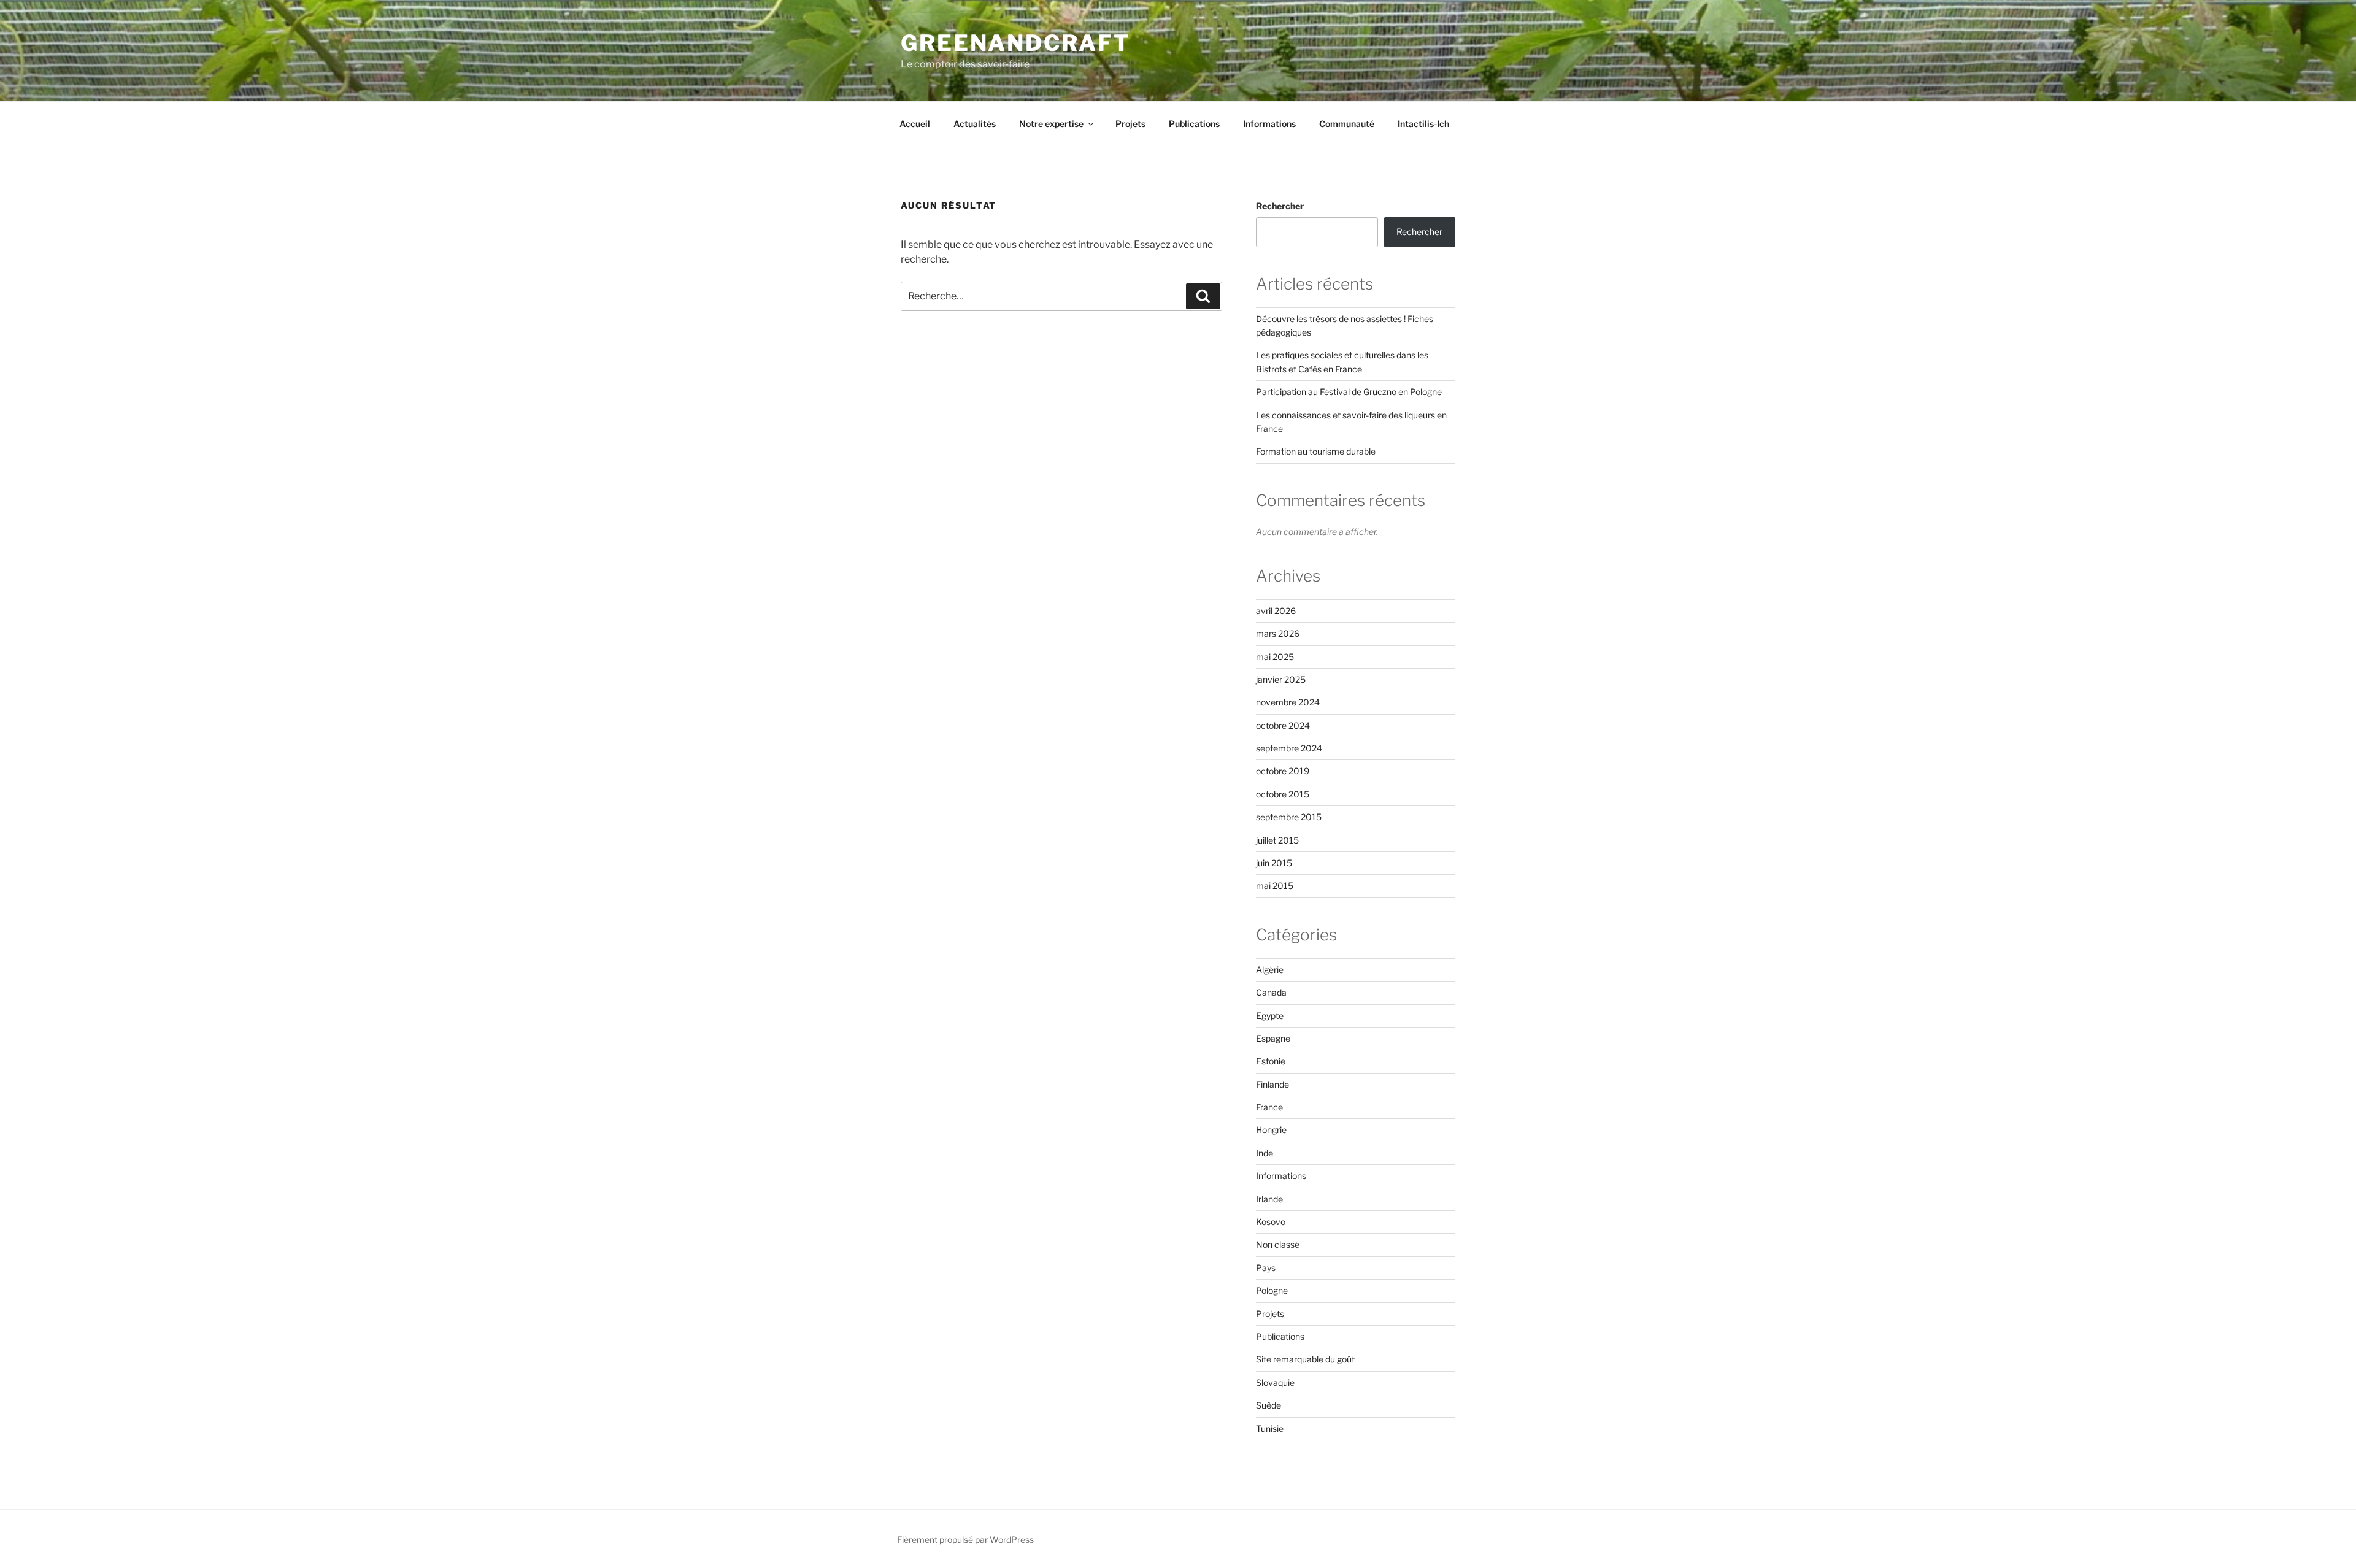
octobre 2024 (1283, 725)
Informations (1269, 124)
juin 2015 (1274, 863)
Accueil (915, 124)
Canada (1271, 992)
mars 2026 (1278, 633)
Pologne (1272, 1290)
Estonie (1271, 1061)
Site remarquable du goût (1305, 1359)
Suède (1268, 1405)
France (1269, 1107)
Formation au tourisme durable (1316, 451)
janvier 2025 (1281, 679)
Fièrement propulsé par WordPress (965, 1539)
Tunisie (1270, 1428)
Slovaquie (1275, 1382)
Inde (1265, 1153)
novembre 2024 (1288, 702)
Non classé (1278, 1244)
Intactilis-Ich (1423, 124)
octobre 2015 (1283, 794)
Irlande (1269, 1199)
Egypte (1270, 1016)
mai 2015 (1275, 886)
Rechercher (1280, 206)
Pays (1266, 1268)
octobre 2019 (1283, 771)
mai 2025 (1275, 657)
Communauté (1347, 124)
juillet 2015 (1277, 840)
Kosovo (1271, 1222)
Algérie (1270, 970)
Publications (1194, 124)
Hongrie (1271, 1130)
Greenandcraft (1015, 43)
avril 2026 (1276, 611)
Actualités (975, 124)
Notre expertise (1051, 124)
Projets (1130, 124)
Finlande (1272, 1084)
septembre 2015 (1289, 817)
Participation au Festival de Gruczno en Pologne (1349, 392)
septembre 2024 (1289, 748)
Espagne (1273, 1038)
